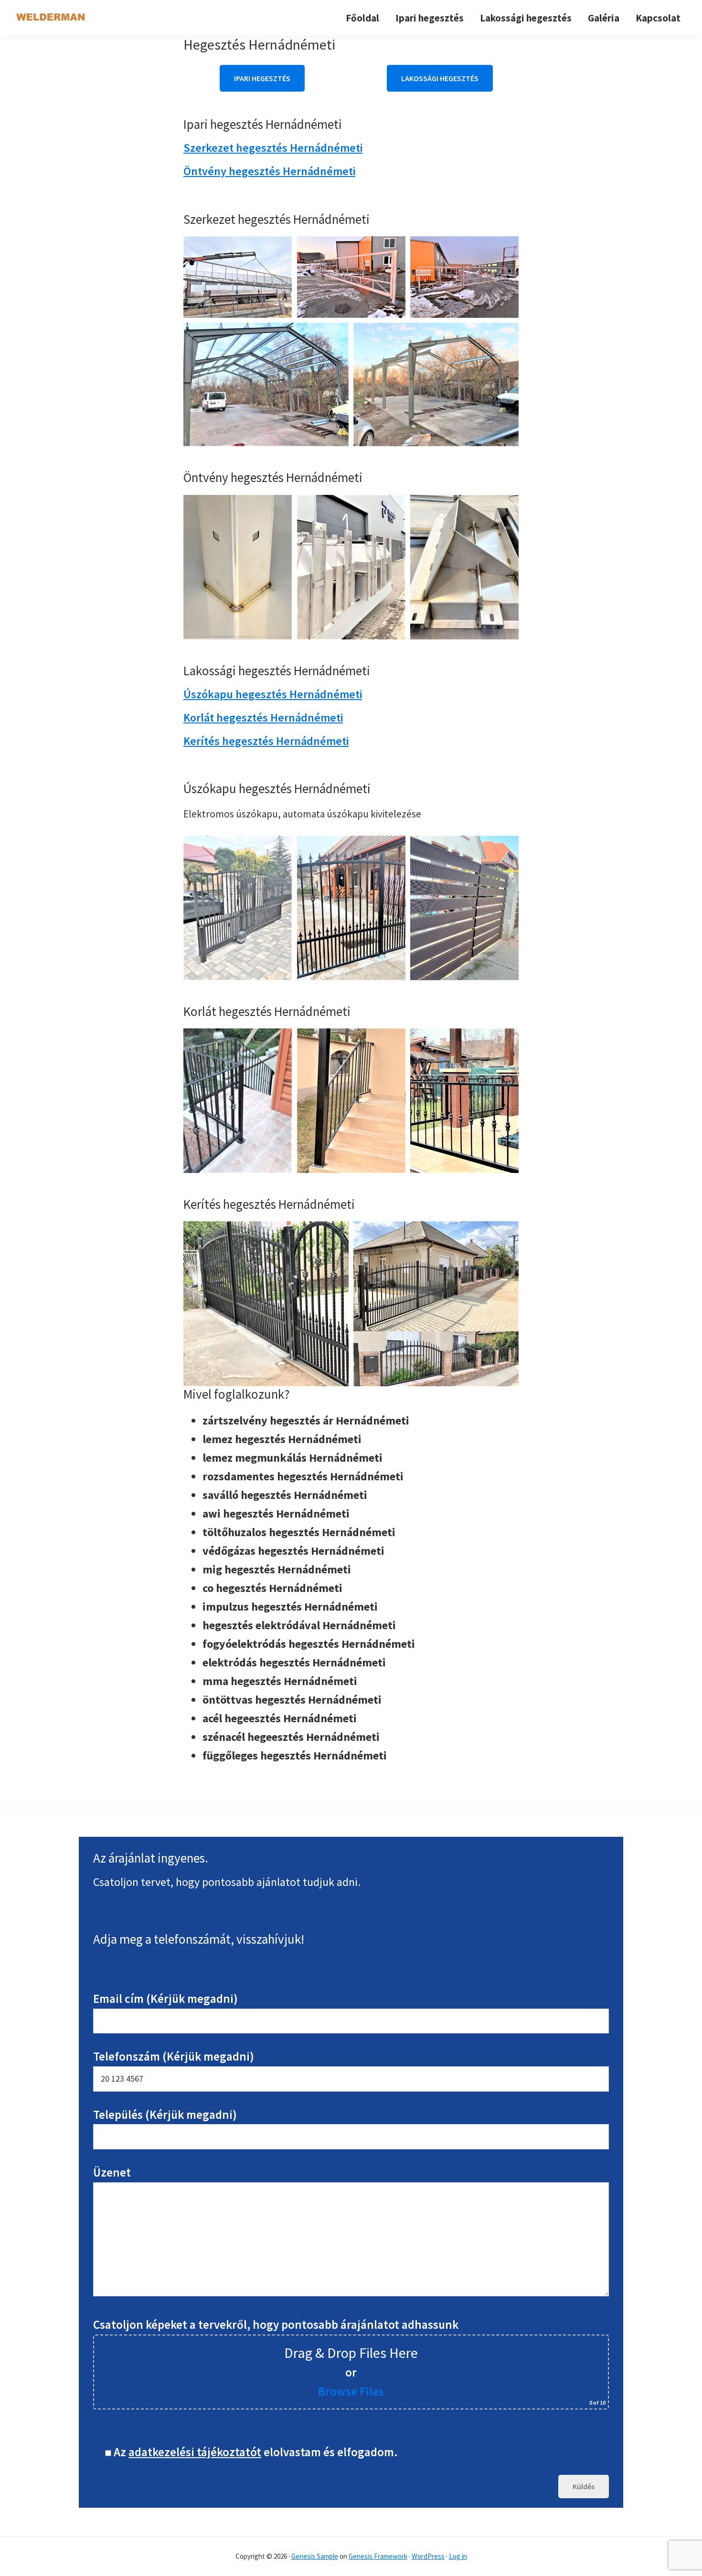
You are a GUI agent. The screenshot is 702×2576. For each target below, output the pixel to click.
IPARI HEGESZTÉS (262, 78)
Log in (458, 2556)
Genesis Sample (315, 2556)
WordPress (428, 2556)
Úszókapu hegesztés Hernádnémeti (273, 694)
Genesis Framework (378, 2556)
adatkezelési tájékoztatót (195, 2452)
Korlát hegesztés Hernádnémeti (263, 717)
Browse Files (351, 2391)
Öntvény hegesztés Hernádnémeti (269, 171)
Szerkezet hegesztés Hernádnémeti (273, 148)
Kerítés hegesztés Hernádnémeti (266, 741)
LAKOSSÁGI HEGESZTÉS (440, 78)
